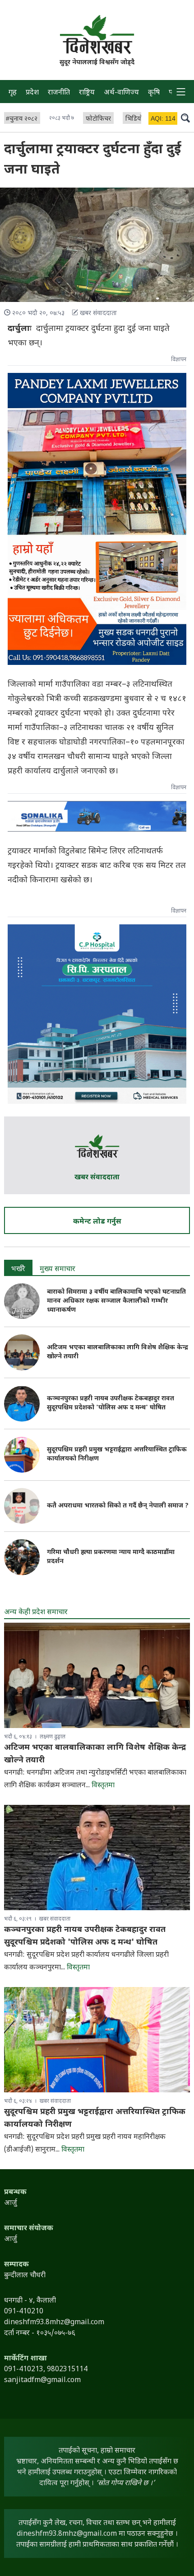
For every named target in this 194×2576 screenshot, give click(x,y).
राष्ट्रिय (87, 93)
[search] (185, 118)
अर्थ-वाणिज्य (121, 93)
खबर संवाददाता (97, 1178)
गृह (13, 93)
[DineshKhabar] (97, 34)
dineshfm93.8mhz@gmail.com (67, 2534)
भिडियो (134, 119)
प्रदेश (32, 93)
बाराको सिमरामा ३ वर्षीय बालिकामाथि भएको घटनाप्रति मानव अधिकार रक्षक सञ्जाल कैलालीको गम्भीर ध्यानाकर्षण (116, 1301)
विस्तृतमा (103, 1786)
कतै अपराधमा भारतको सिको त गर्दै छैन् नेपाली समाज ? (118, 1506)
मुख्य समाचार (58, 1269)
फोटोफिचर (98, 119)
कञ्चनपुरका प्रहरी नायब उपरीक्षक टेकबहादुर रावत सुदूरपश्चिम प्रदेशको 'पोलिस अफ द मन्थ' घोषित (111, 1403)
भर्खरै (18, 1269)
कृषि (154, 93)
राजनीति (59, 93)
